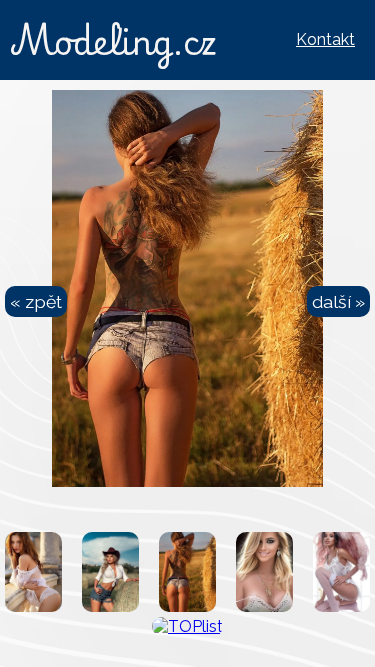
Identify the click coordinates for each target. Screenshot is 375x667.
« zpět (36, 301)
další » (338, 301)
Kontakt (325, 39)
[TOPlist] (187, 626)
